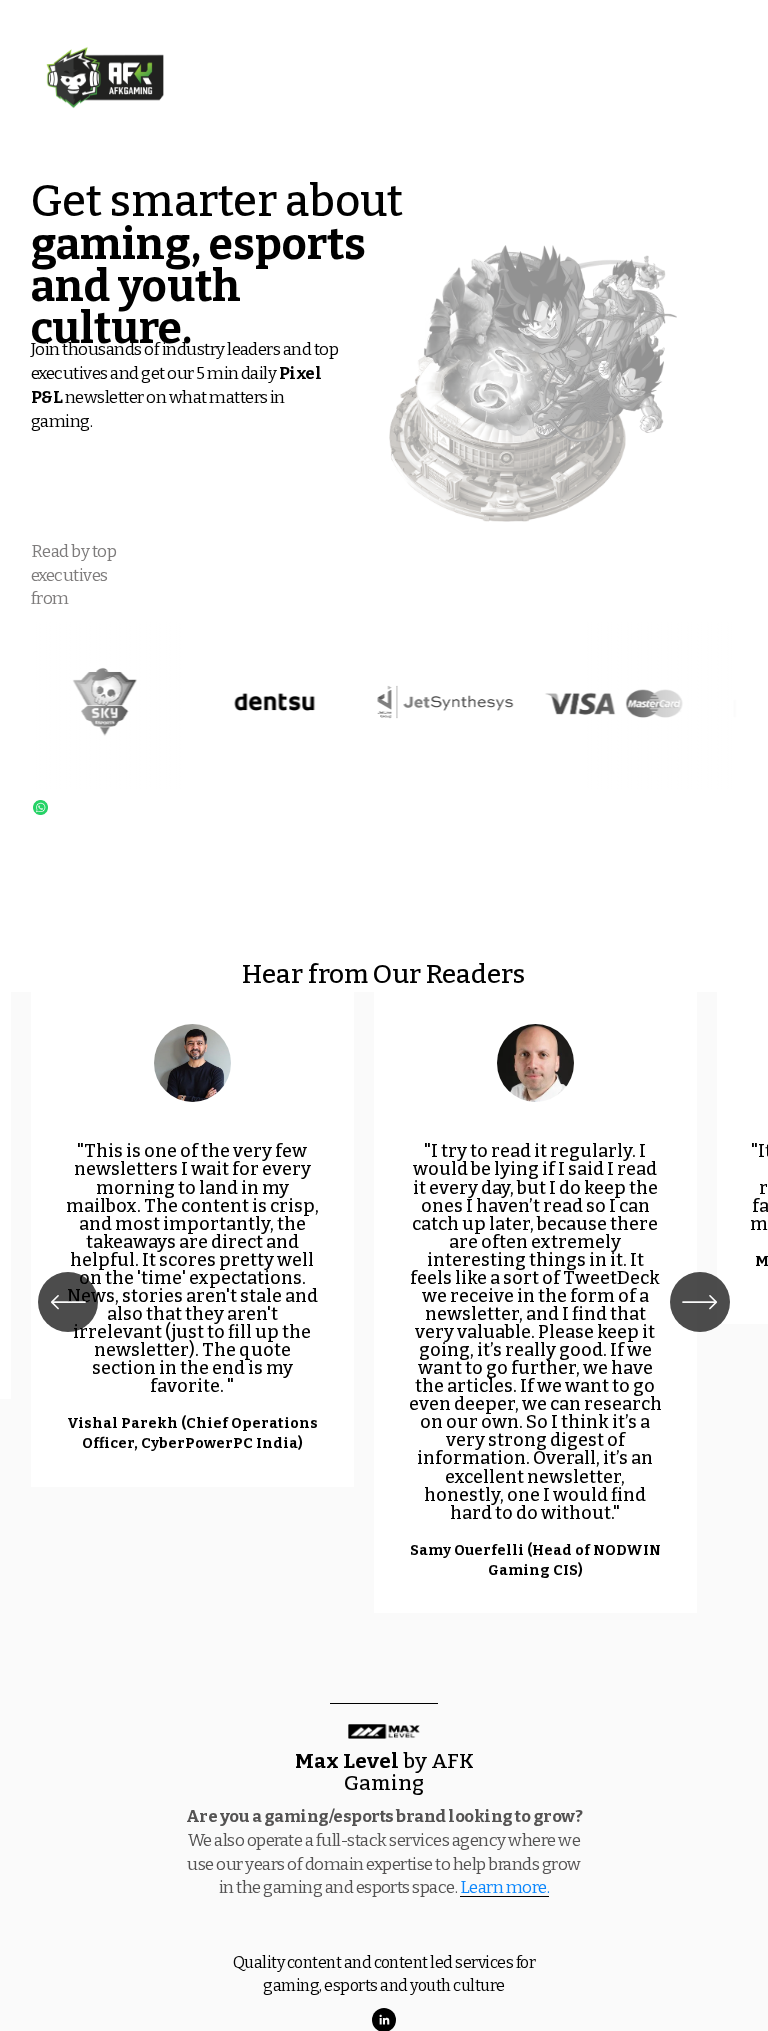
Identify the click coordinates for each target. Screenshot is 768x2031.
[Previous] (68, 1302)
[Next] (700, 1302)
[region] (384, 1303)
